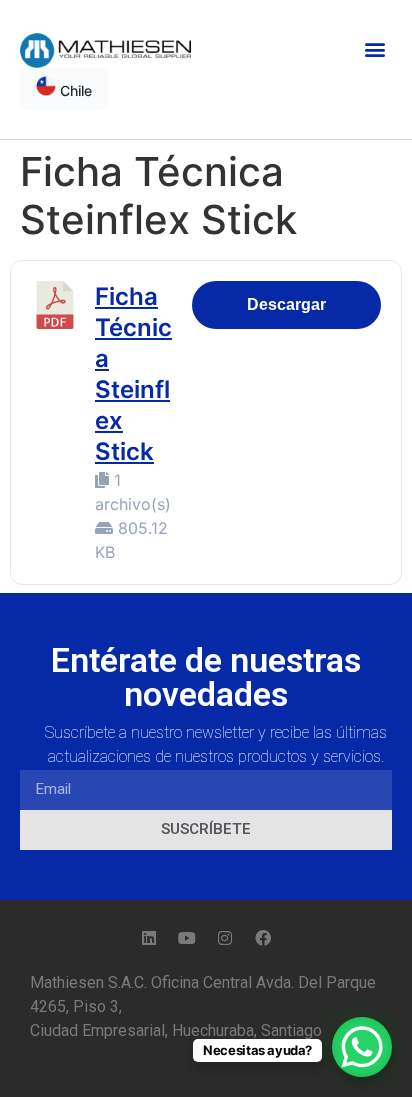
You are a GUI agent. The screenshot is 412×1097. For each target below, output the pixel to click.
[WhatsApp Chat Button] (362, 1047)
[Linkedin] (149, 938)
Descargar (286, 304)
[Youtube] (187, 938)
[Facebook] (263, 938)
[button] (375, 48)
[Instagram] (225, 938)
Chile (74, 90)
